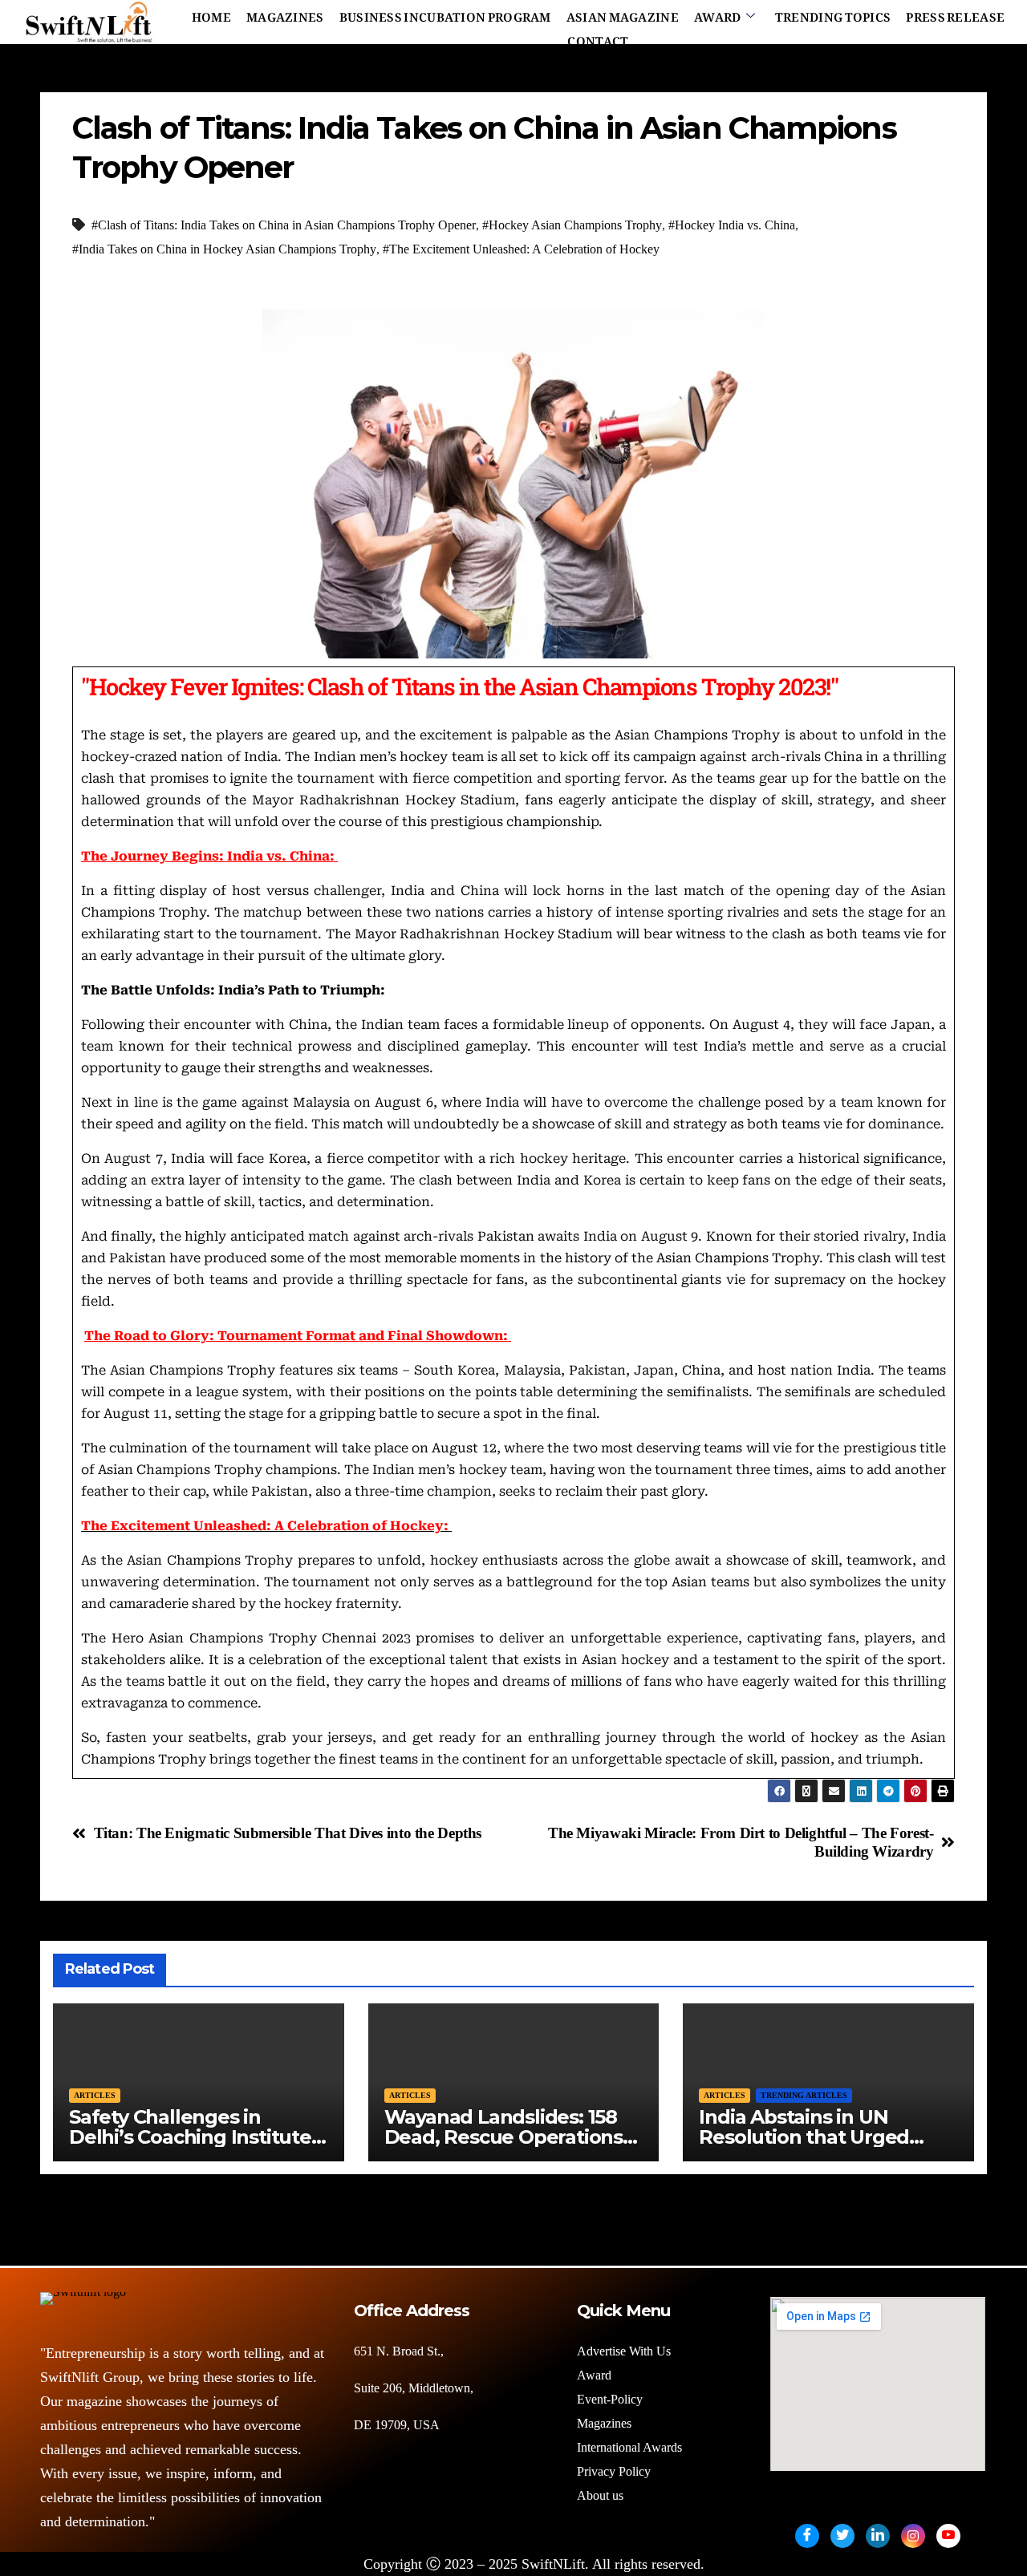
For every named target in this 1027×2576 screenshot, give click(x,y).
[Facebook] (807, 2536)
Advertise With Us (624, 2351)
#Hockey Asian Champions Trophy (572, 225)
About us (602, 2495)
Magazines (285, 14)
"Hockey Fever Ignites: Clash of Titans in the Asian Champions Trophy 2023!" (459, 687)
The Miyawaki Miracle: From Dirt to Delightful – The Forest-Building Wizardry (741, 1842)
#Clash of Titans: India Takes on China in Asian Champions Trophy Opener (284, 225)
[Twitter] (842, 2536)
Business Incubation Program (445, 14)
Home (211, 14)
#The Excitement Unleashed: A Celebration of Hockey (521, 249)
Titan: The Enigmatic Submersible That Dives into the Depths (288, 1833)
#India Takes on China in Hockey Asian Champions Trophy (224, 249)
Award (718, 14)
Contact (598, 38)
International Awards (629, 2447)
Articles (95, 2095)
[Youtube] (948, 2536)
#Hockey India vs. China (732, 225)
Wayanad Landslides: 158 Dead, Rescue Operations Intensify (503, 2137)
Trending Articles (804, 2095)
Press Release (955, 14)
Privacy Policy (614, 2471)
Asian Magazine (623, 14)
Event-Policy (610, 2399)
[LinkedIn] (878, 2536)
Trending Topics (833, 14)
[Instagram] (913, 2536)
